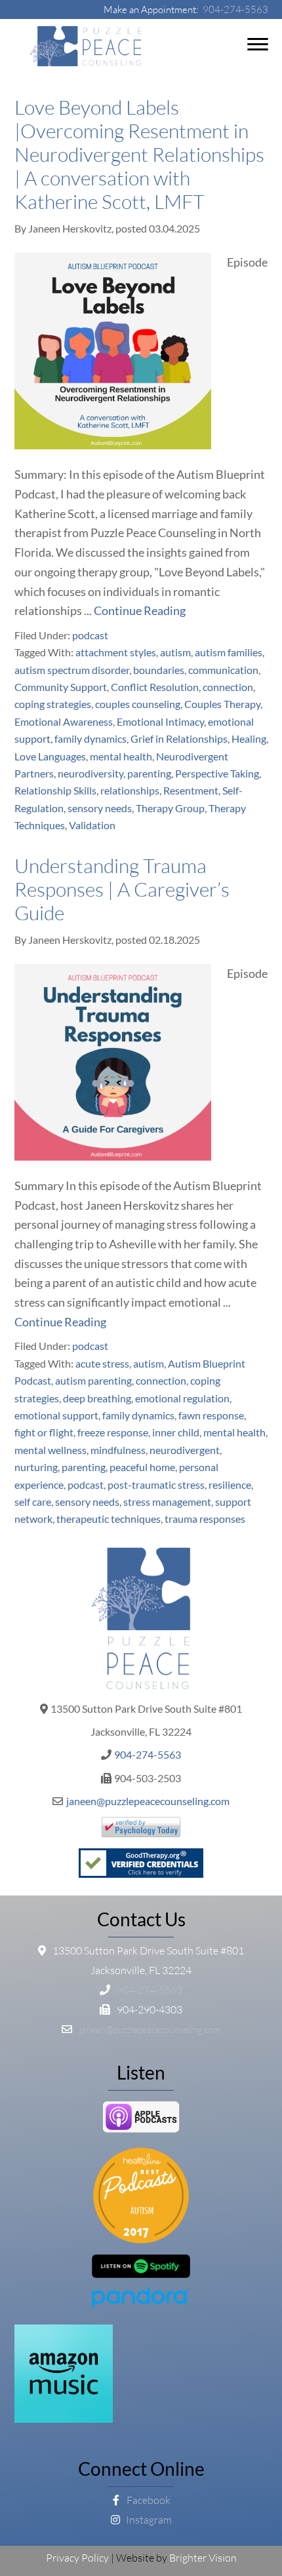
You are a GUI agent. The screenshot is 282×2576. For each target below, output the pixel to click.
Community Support (61, 687)
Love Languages (50, 756)
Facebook (148, 2500)
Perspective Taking (217, 773)
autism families (229, 652)
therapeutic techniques (109, 1519)
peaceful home (142, 1467)
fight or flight (44, 1432)
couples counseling (138, 704)
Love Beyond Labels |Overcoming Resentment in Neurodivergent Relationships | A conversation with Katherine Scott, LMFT (139, 154)
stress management (167, 1502)
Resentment (191, 790)
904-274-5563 (235, 9)
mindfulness (118, 1450)
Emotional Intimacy (160, 721)
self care (33, 1502)
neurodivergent (185, 1450)
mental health (121, 756)
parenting (149, 773)
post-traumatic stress (156, 1484)
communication (223, 670)
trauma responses (205, 1519)
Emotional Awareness (64, 721)
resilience (230, 1484)
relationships (130, 790)
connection (228, 687)
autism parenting (93, 1380)
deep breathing (97, 1398)
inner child (176, 1432)
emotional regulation (182, 1398)
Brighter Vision (203, 2558)
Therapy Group (170, 808)
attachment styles (116, 652)
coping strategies (53, 704)
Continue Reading (140, 610)
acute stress (102, 1363)
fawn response (211, 1415)
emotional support (56, 1415)
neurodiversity (91, 773)
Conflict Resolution (155, 687)
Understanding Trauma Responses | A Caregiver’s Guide (122, 889)
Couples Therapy (222, 704)
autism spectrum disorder (72, 670)
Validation (92, 825)
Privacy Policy (77, 2558)
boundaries (159, 670)
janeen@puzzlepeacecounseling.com (148, 1801)
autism (175, 652)
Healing (249, 738)
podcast (90, 635)
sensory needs (100, 808)
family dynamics (91, 738)
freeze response (113, 1432)
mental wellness (50, 1450)
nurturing (36, 1467)
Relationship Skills (55, 790)
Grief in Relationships (179, 738)
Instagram (148, 2520)
